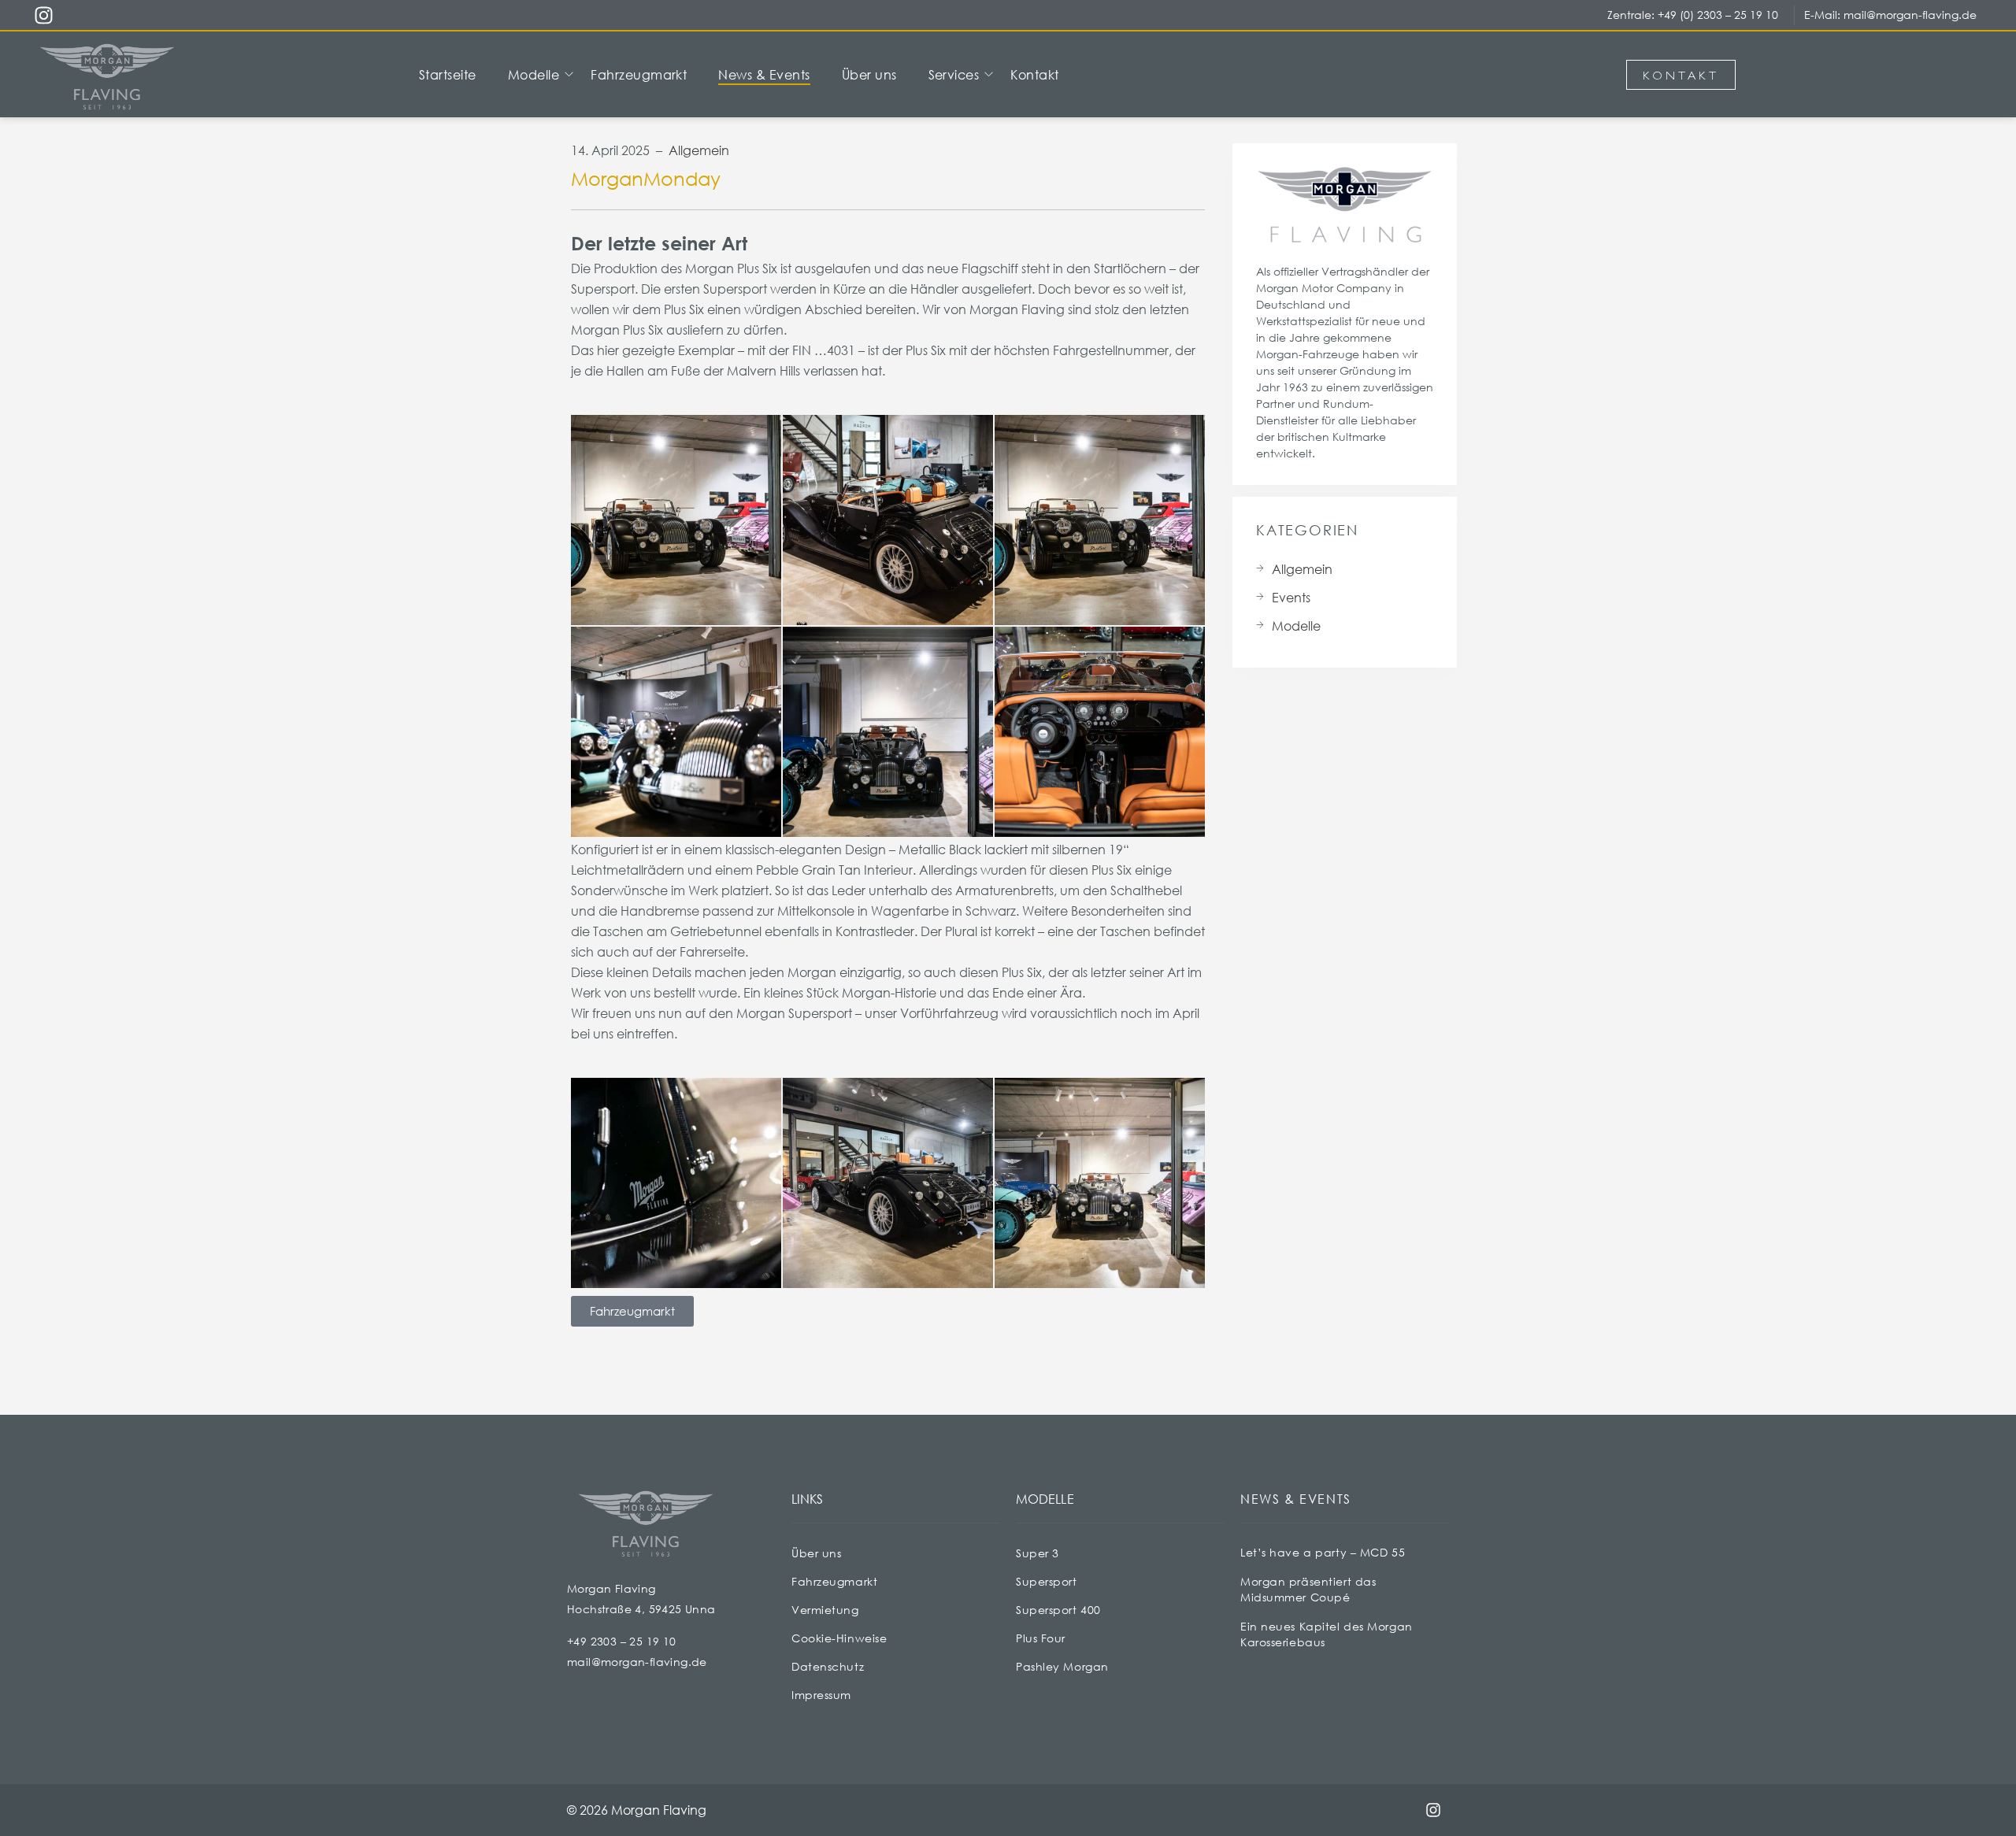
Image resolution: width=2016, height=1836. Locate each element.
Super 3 (1038, 1553)
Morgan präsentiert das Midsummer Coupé (1308, 1589)
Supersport (1047, 1581)
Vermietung (825, 1610)
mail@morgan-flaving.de (1910, 15)
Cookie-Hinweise (839, 1638)
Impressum (821, 1695)
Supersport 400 (1058, 1610)
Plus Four (1041, 1638)
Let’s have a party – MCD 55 (1323, 1552)
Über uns (816, 1553)
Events (1291, 597)
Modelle (1296, 626)
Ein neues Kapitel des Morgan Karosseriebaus (1327, 1634)
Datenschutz (828, 1666)
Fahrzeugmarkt (834, 1581)
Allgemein (699, 150)
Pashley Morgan (1062, 1666)
